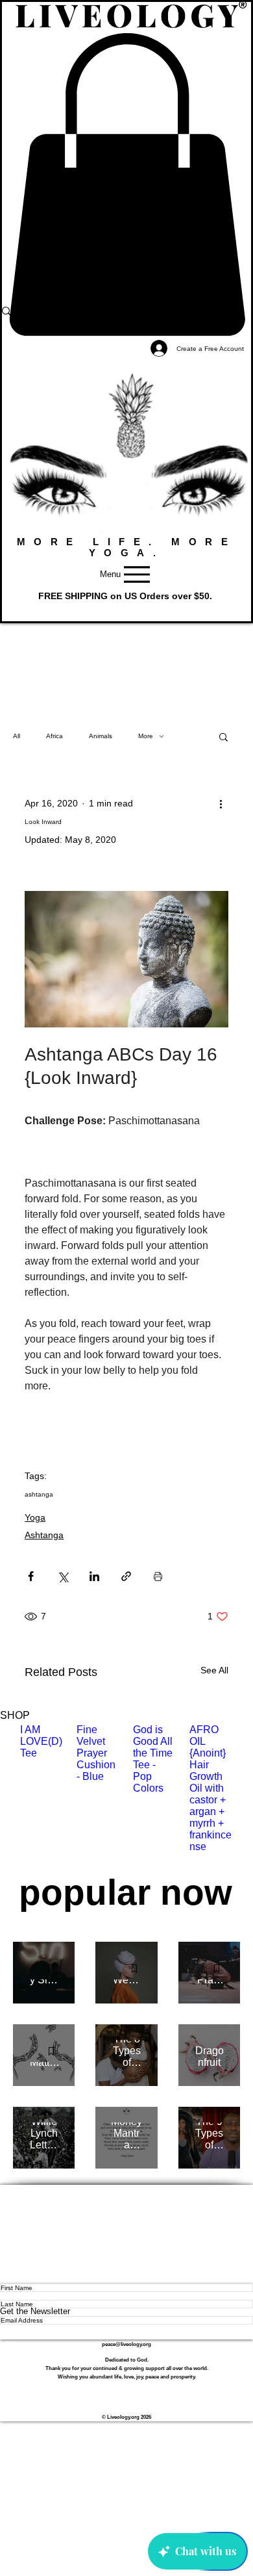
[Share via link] (126, 1576)
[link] (126, 185)
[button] (223, 736)
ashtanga (39, 1494)
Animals (101, 736)
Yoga (35, 1517)
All (17, 736)
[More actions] (221, 804)
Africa (54, 736)
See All (214, 1670)
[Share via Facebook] (31, 1576)
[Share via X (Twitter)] (63, 1576)
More (146, 736)
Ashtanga (44, 1535)
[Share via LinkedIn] (94, 1576)
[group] (126, 1794)
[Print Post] (158, 1576)
